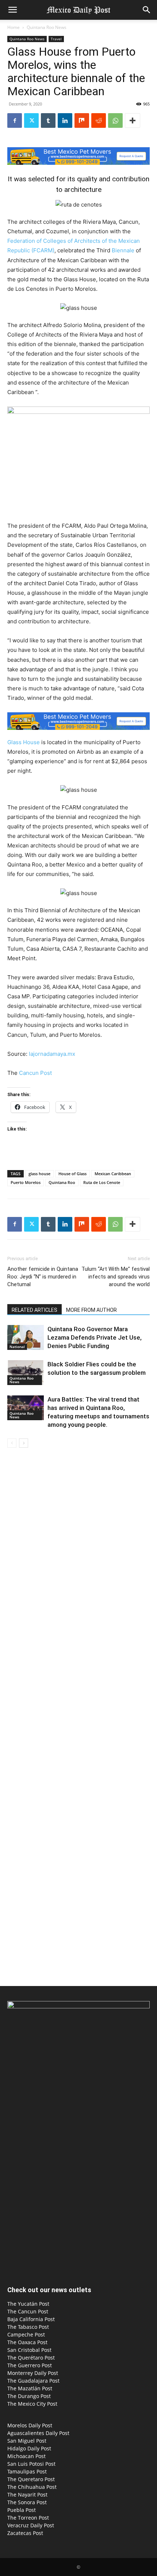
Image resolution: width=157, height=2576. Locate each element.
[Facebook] (15, 120)
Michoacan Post (26, 2456)
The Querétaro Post (31, 2358)
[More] (133, 120)
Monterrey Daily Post (33, 2373)
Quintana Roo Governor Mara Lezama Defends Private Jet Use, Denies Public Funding (95, 1337)
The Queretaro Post (31, 2479)
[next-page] (24, 1443)
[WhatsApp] (115, 120)
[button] (12, 10)
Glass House (24, 742)
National (17, 1347)
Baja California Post (31, 2319)
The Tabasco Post (28, 2327)
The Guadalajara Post (33, 2381)
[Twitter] (31, 120)
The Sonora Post (27, 2502)
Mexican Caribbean (113, 1174)
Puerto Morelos (26, 1182)
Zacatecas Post (25, 2533)
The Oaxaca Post (27, 2342)
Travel (56, 39)
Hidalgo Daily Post (29, 2448)
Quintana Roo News (47, 27)
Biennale (124, 250)
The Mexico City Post (32, 2404)
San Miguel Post (27, 2441)
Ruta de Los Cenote (102, 1182)
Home (14, 27)
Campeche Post (26, 2334)
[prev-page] (12, 1443)
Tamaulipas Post (27, 2471)
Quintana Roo (62, 1182)
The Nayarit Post (27, 2495)
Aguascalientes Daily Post (38, 2433)
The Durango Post (29, 2396)
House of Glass (72, 1174)
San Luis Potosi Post (31, 2464)
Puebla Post (22, 2510)
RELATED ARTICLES (35, 1310)
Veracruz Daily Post (31, 2525)
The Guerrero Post (30, 2365)
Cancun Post (35, 1073)
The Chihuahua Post (32, 2487)
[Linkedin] (65, 120)
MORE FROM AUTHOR (91, 1310)
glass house (39, 1174)
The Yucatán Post (28, 2304)
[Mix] (82, 120)
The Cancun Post (28, 2311)
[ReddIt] (99, 120)
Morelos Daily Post (30, 2425)
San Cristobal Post (29, 2350)
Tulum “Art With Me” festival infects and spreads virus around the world (116, 1277)
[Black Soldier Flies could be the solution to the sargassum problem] (26, 1373)
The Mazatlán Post (30, 2388)
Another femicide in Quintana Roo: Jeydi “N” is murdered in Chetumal (43, 1277)
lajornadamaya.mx (52, 1054)
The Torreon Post (28, 2518)
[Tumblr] (48, 120)
